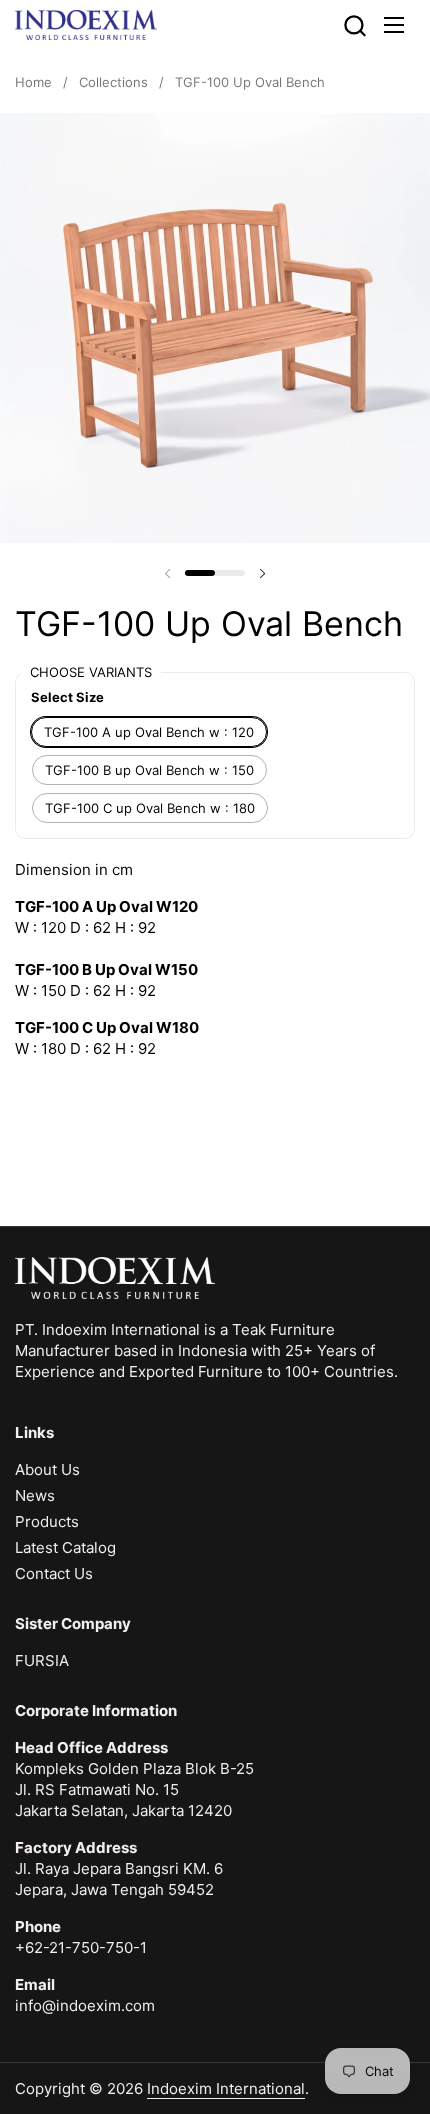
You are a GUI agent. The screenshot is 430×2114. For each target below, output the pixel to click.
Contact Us (54, 1573)
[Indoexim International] (86, 25)
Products (47, 1521)
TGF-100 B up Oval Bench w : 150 (149, 770)
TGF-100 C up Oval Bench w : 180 (150, 808)
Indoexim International (226, 2088)
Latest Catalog (65, 1547)
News (35, 1495)
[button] (354, 25)
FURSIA (42, 1660)
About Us (47, 1469)
